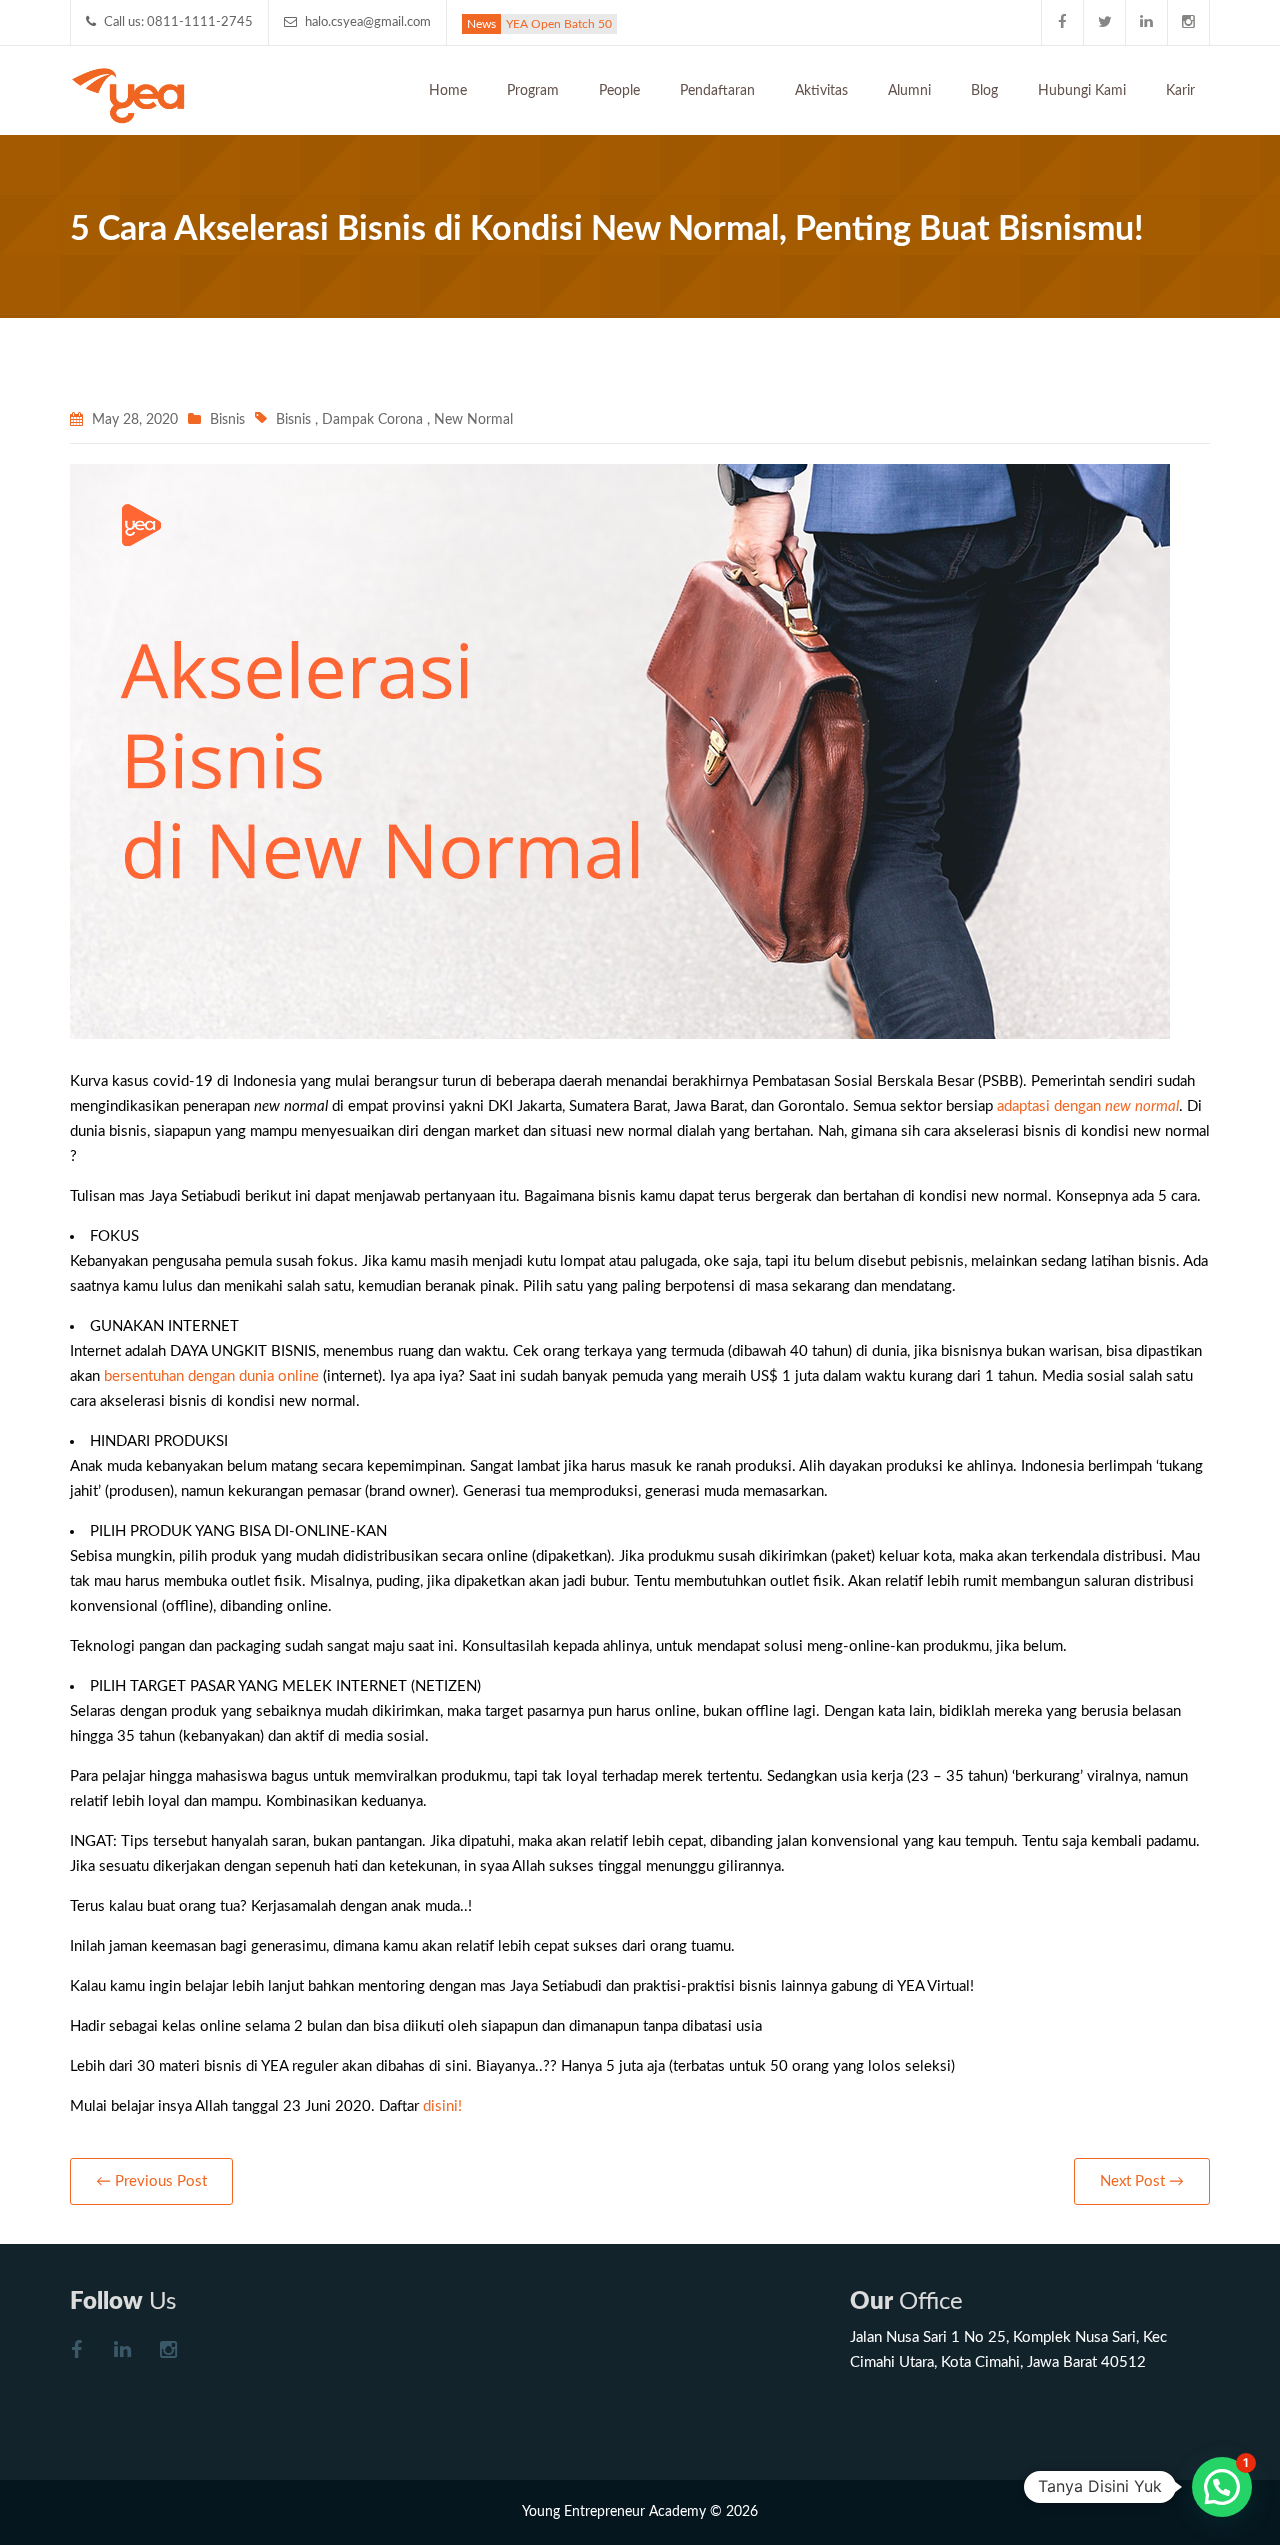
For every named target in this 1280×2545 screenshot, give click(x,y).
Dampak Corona (372, 420)
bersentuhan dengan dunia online (213, 1376)
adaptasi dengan (1088, 1106)
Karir (1180, 91)
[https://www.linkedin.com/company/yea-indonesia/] (122, 2352)
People (619, 91)
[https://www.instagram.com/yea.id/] (168, 2352)
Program (533, 91)
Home (448, 91)
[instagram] (1189, 22)
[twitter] (1105, 22)
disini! (442, 2106)
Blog (984, 91)
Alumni (909, 91)
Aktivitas (821, 91)
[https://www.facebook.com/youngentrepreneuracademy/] (76, 2352)
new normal (473, 420)
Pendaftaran (717, 91)
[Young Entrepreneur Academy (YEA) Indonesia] (128, 94)
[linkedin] (1147, 22)
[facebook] (1063, 22)
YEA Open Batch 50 (559, 24)
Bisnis (227, 420)
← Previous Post (151, 2181)
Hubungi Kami (1082, 91)
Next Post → (1142, 2181)
